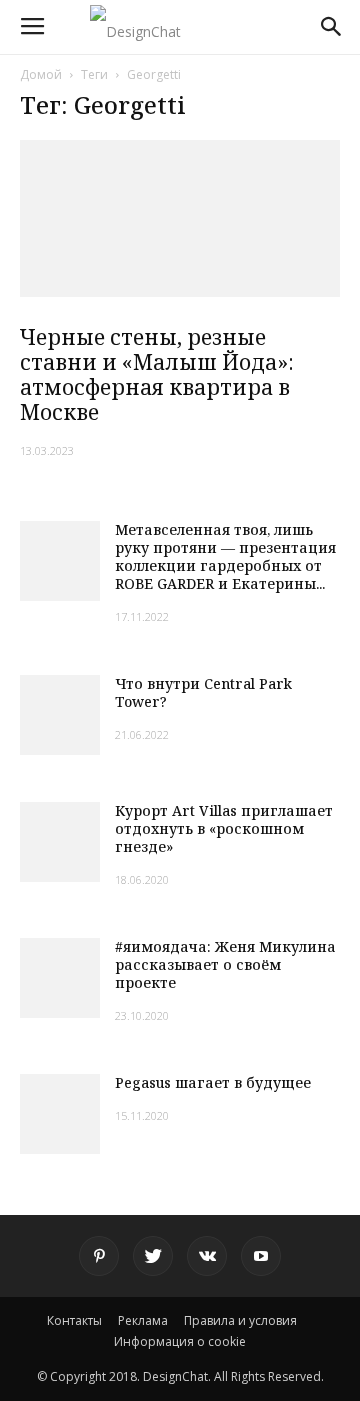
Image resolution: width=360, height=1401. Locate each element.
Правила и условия (240, 1320)
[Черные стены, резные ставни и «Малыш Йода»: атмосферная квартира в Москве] (180, 218)
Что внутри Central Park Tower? (203, 692)
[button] (332, 27)
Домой (41, 74)
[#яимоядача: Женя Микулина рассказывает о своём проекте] (60, 978)
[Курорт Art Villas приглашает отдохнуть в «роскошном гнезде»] (60, 842)
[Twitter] (153, 1256)
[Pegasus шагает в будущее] (60, 1114)
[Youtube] (261, 1256)
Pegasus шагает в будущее (213, 1082)
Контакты (74, 1320)
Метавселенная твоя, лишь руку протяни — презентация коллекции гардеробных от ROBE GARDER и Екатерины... (225, 556)
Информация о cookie (180, 1341)
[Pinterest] (99, 1256)
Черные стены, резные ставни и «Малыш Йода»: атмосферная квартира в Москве (157, 374)
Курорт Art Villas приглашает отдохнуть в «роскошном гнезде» (224, 828)
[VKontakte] (207, 1256)
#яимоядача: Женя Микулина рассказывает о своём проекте (225, 964)
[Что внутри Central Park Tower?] (60, 715)
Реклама (143, 1320)
